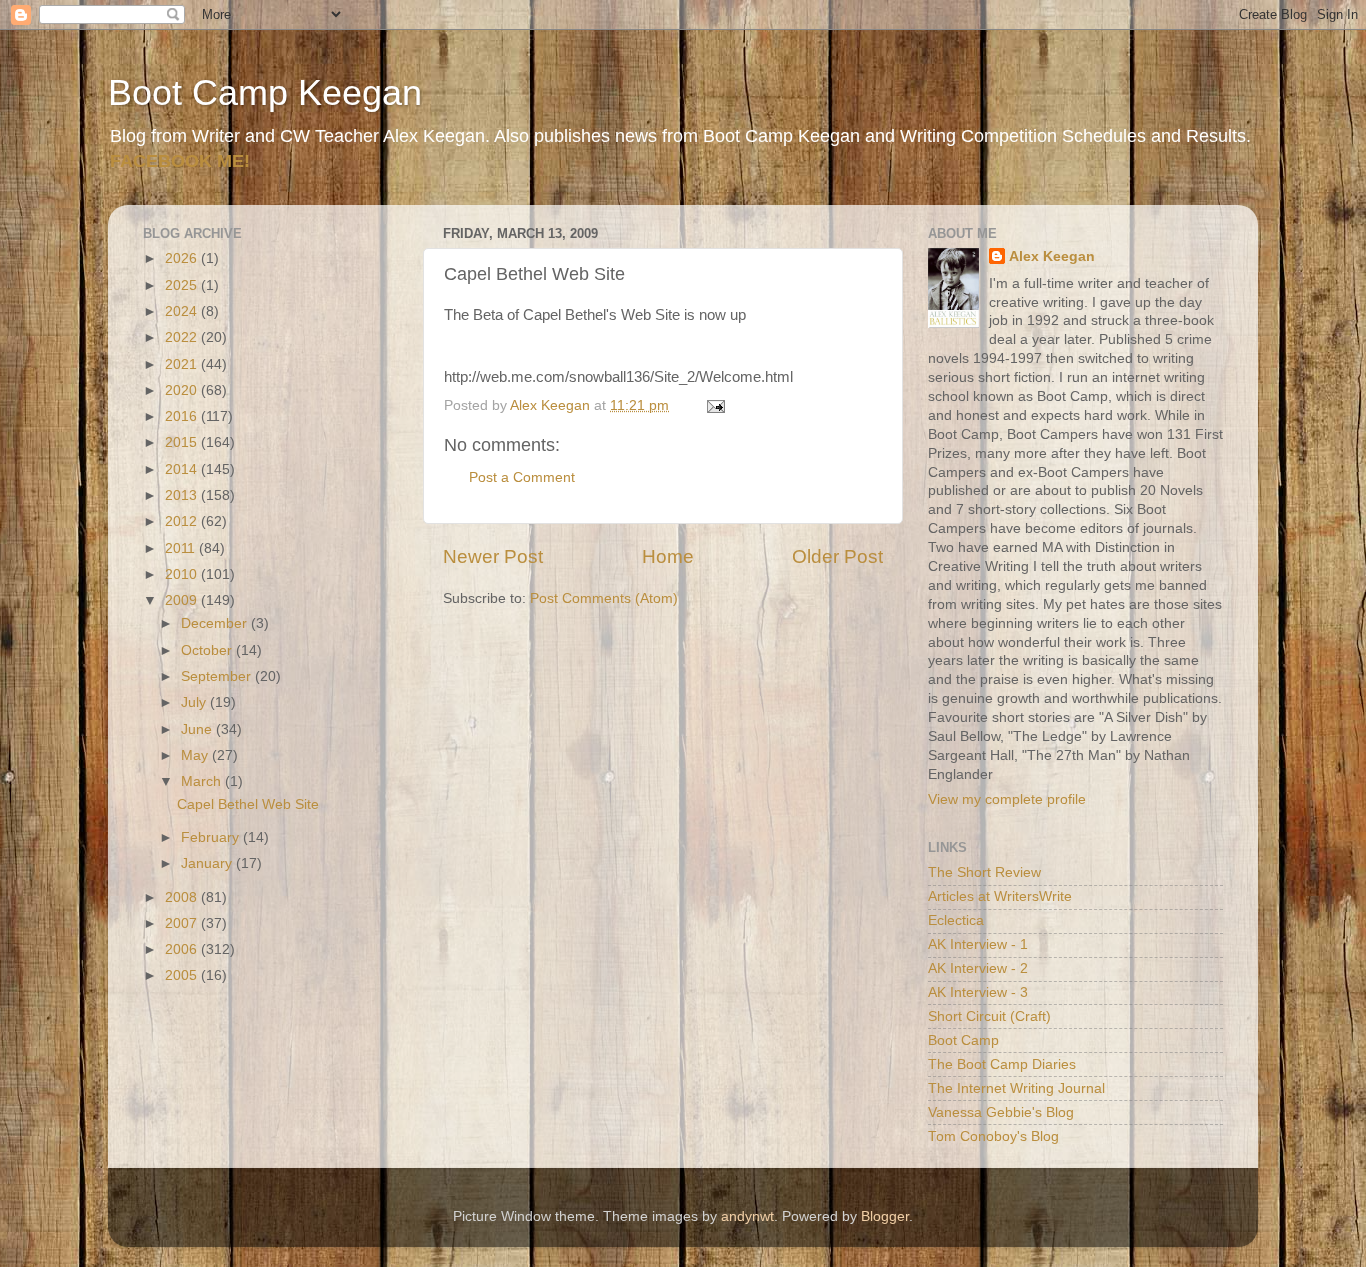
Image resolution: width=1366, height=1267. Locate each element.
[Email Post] (714, 405)
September (218, 676)
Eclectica (956, 920)
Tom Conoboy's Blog (993, 1136)
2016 (183, 416)
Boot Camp (963, 1040)
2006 (183, 949)
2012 (183, 521)
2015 (183, 442)
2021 (183, 364)
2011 (182, 548)
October (208, 650)
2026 (183, 258)
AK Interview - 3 (978, 992)
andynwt (747, 1216)
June (198, 729)
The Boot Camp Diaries (1002, 1064)
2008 (183, 897)
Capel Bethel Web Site (248, 804)
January (208, 863)
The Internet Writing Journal (1016, 1088)
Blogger (885, 1216)
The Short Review (984, 872)
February (212, 837)
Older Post (837, 556)
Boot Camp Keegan (265, 92)
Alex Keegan (1052, 256)
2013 (183, 495)
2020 (183, 390)
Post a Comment (522, 477)
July (195, 702)
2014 (183, 469)
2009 (183, 600)
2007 (183, 923)
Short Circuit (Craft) (989, 1016)
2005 (183, 975)
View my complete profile (1007, 799)
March (203, 781)
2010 (183, 574)
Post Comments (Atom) (604, 598)
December (216, 623)
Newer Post (493, 556)
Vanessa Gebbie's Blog (1001, 1112)
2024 (183, 311)
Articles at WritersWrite (1000, 896)
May (196, 755)
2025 (183, 285)
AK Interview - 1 (978, 944)
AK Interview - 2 (978, 968)
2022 (183, 337)
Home (668, 556)
